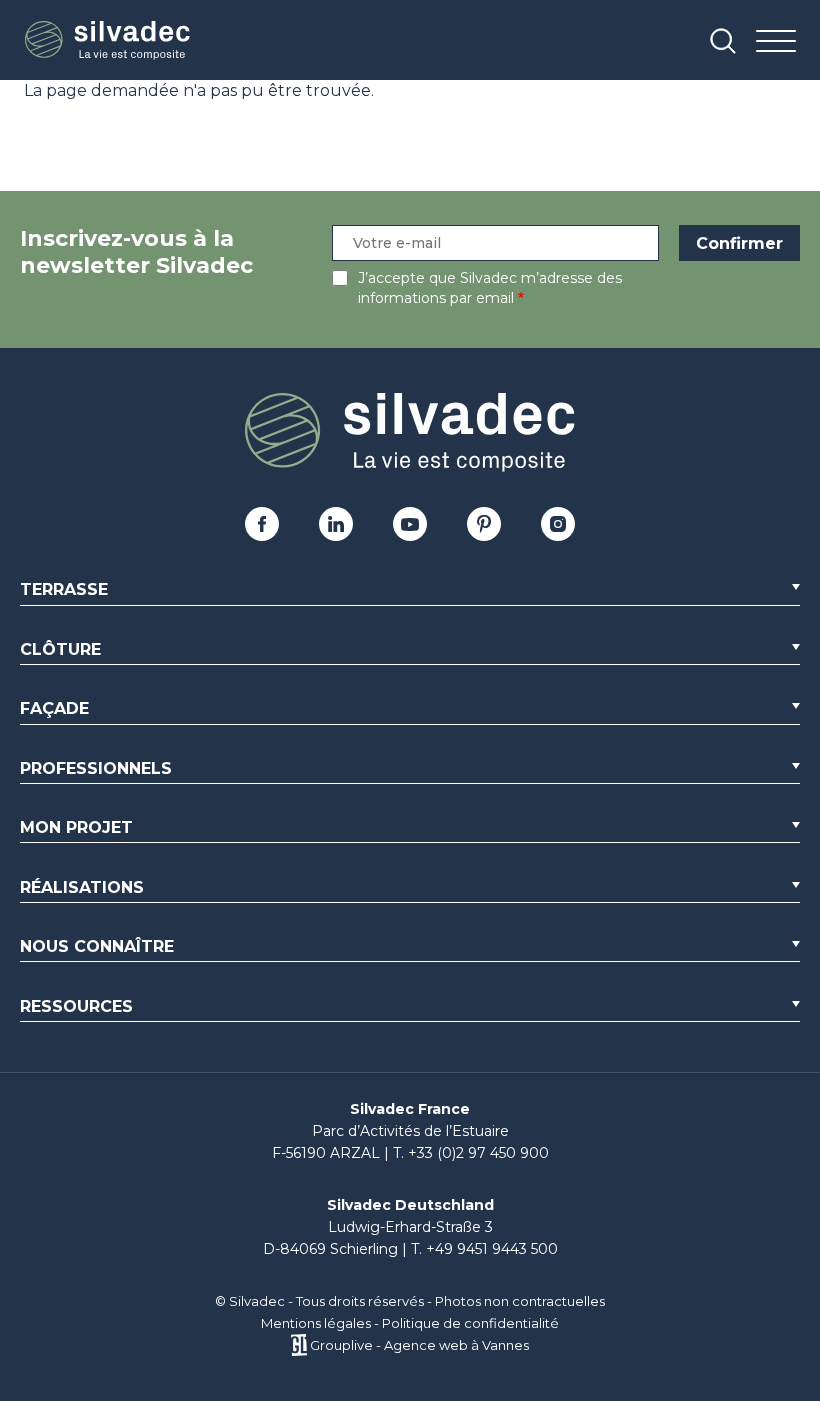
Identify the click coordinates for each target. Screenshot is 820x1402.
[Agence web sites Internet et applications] (298, 1345)
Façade (54, 708)
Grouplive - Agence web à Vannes (419, 1345)
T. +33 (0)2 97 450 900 (471, 1153)
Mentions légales (316, 1323)
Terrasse (64, 589)
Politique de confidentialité (470, 1323)
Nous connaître (97, 946)
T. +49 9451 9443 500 (484, 1249)
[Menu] (776, 42)
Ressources (76, 1006)
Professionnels (96, 768)
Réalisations (82, 887)
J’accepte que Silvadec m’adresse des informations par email (490, 288)
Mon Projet (76, 827)
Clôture (60, 649)
